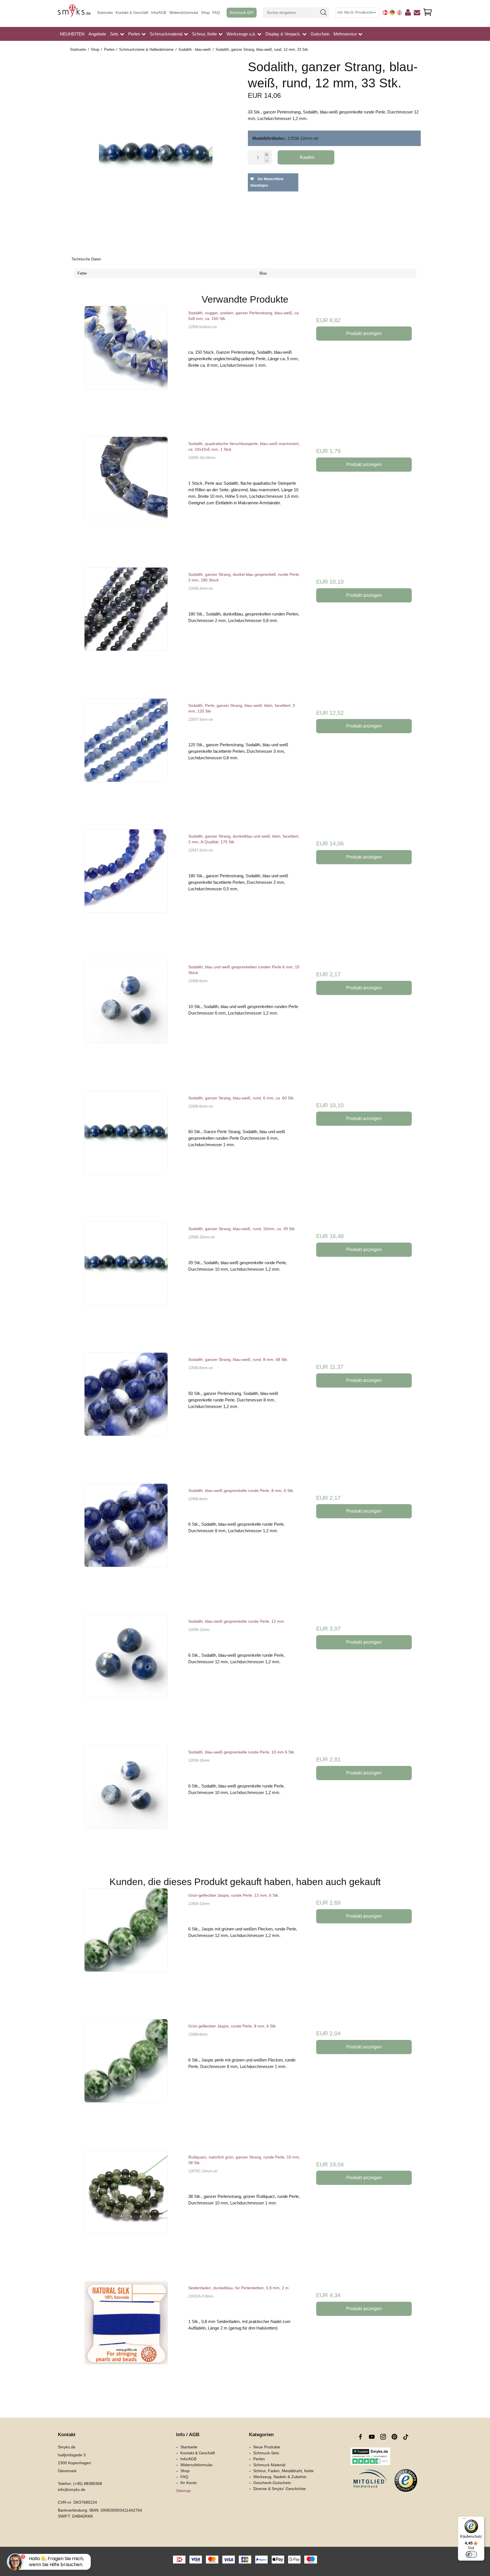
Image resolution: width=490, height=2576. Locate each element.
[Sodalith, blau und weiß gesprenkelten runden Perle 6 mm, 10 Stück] (126, 1016)
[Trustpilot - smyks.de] (370, 2456)
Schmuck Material (269, 2465)
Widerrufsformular (184, 13)
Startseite (105, 13)
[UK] (399, 12)
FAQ (216, 13)
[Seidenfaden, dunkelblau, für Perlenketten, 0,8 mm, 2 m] (126, 2337)
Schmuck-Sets (266, 2453)
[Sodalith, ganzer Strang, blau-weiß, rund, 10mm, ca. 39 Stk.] (126, 1278)
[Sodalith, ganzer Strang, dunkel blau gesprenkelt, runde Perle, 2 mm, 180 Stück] (126, 624)
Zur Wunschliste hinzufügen (267, 182)
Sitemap (183, 2491)
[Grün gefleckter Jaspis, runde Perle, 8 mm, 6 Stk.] (126, 2076)
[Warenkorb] (428, 12)
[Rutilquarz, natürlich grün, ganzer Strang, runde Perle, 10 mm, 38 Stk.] (126, 2207)
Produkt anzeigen (364, 333)
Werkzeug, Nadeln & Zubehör (280, 2477)
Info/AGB (159, 13)
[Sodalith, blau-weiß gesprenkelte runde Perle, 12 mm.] (126, 1671)
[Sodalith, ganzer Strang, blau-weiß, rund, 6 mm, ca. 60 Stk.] (126, 1147)
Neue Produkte (267, 2447)
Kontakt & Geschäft (132, 13)
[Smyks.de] (74, 13)
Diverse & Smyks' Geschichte (279, 2489)
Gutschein (320, 34)
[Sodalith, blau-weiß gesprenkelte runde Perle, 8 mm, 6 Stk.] (126, 1540)
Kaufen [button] (307, 157)
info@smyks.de (72, 2489)
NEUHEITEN (72, 34)
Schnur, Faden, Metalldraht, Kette (283, 2471)
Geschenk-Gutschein (272, 2483)
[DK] (385, 12)
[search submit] (324, 13)
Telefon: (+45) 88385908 (80, 2484)
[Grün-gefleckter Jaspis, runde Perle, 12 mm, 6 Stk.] (126, 1945)
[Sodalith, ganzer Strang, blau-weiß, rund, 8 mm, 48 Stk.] (126, 1409)
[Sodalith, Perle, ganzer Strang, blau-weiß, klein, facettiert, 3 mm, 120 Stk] (126, 755)
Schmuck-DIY (242, 13)
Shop (205, 13)
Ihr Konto (189, 2483)
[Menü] (464, 2520)
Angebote (97, 34)
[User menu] (408, 13)
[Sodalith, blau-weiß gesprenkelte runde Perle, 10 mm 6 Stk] (126, 1802)
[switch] (471, 2554)
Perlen (259, 2459)
